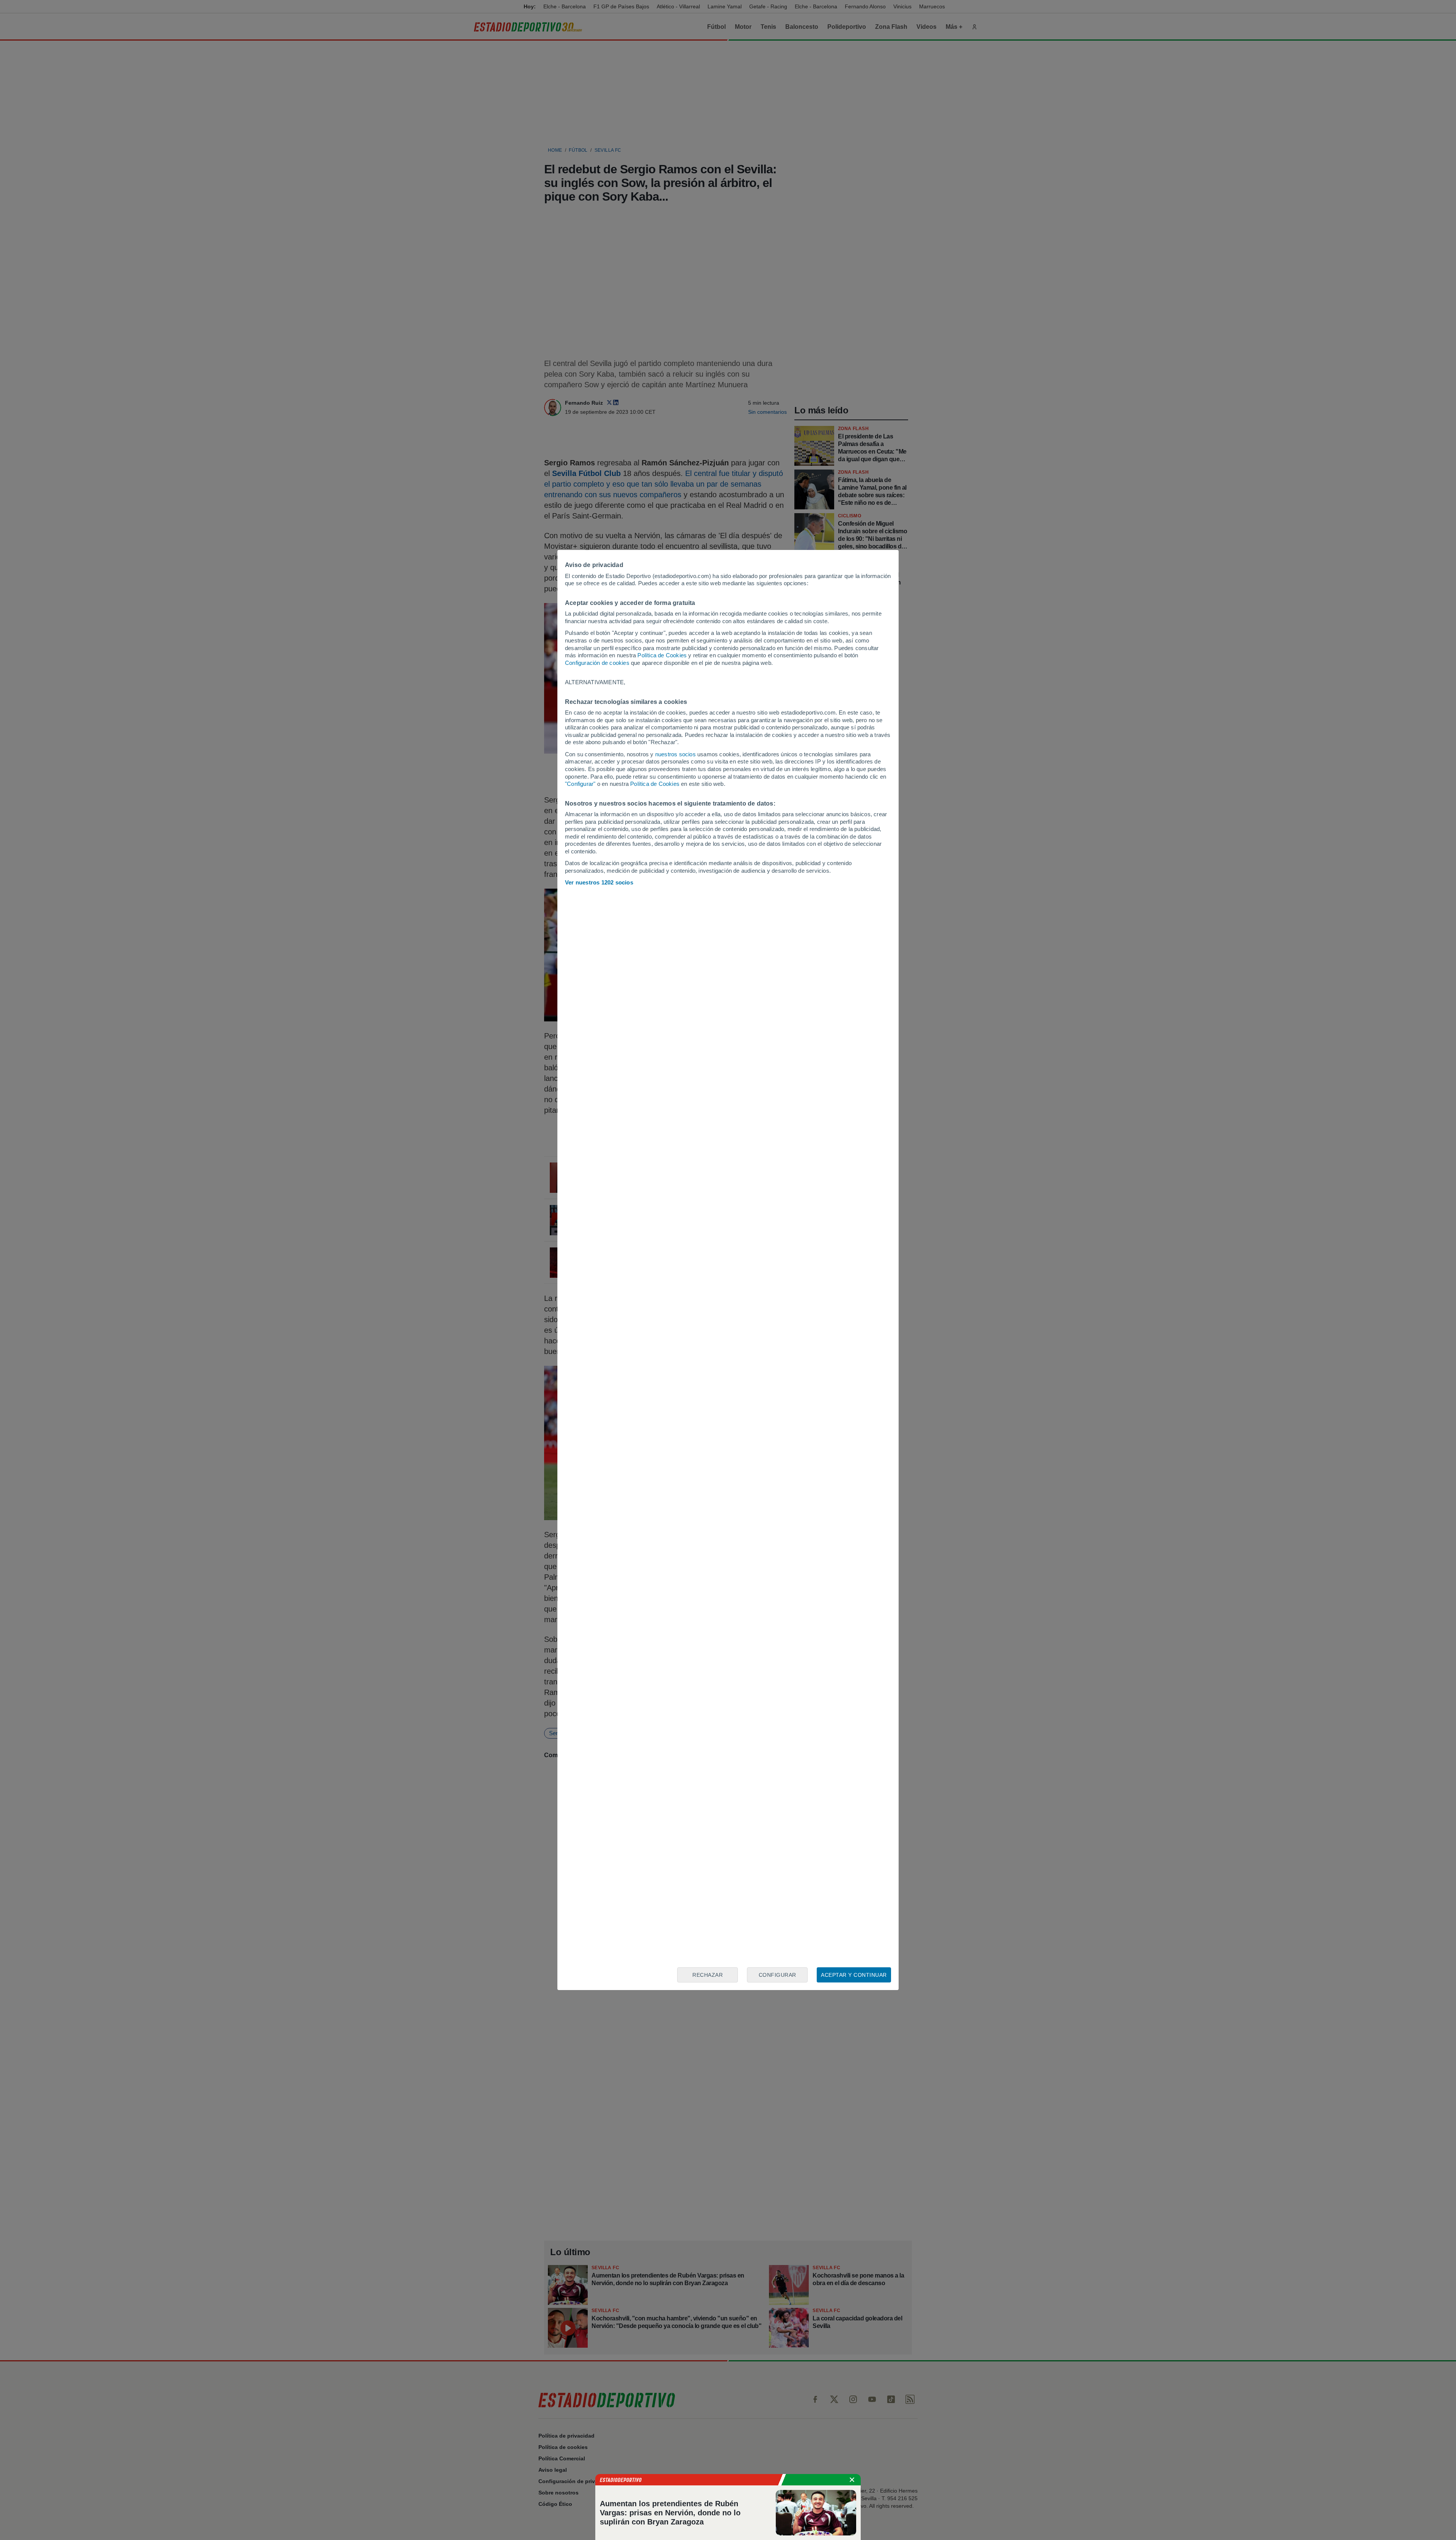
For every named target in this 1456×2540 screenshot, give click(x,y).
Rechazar (708, 1975)
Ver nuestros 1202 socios (599, 882)
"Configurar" (580, 784)
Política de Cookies (662, 655)
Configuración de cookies (597, 663)
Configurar (777, 1975)
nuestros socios (675, 754)
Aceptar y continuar (854, 1975)
